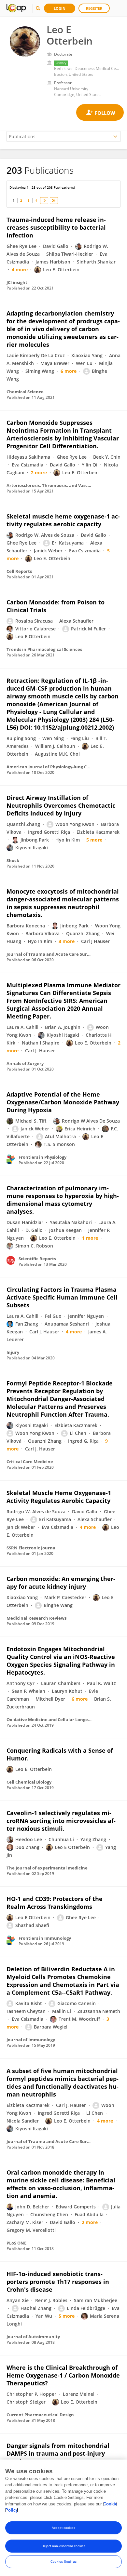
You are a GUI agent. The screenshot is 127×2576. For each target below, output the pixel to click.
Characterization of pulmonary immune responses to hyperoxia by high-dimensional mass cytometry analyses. (63, 1200)
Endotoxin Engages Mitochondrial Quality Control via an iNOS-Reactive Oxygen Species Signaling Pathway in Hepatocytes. (61, 1661)
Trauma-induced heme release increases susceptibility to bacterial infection (56, 227)
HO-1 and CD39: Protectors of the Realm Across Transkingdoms (55, 1903)
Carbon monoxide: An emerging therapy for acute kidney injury (61, 1583)
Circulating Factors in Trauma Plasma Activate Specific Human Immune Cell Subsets (62, 1297)
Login (60, 8)
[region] (63, 2518)
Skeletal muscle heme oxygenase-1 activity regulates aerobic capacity (63, 520)
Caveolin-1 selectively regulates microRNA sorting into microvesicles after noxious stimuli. (61, 1821)
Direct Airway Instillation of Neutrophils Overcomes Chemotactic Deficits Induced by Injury (61, 805)
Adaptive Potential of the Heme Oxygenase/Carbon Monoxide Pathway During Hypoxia (63, 1102)
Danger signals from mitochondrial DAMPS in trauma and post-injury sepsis (58, 2453)
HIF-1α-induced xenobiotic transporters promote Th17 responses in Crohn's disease (58, 2282)
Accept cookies (63, 2528)
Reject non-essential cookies (64, 2546)
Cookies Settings (63, 2562)
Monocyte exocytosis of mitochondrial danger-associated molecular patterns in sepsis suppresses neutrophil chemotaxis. (63, 903)
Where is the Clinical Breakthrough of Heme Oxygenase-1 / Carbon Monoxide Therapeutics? (63, 2375)
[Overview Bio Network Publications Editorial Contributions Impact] (63, 136)
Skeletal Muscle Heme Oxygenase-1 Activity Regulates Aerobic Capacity (59, 1497)
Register (94, 8)
